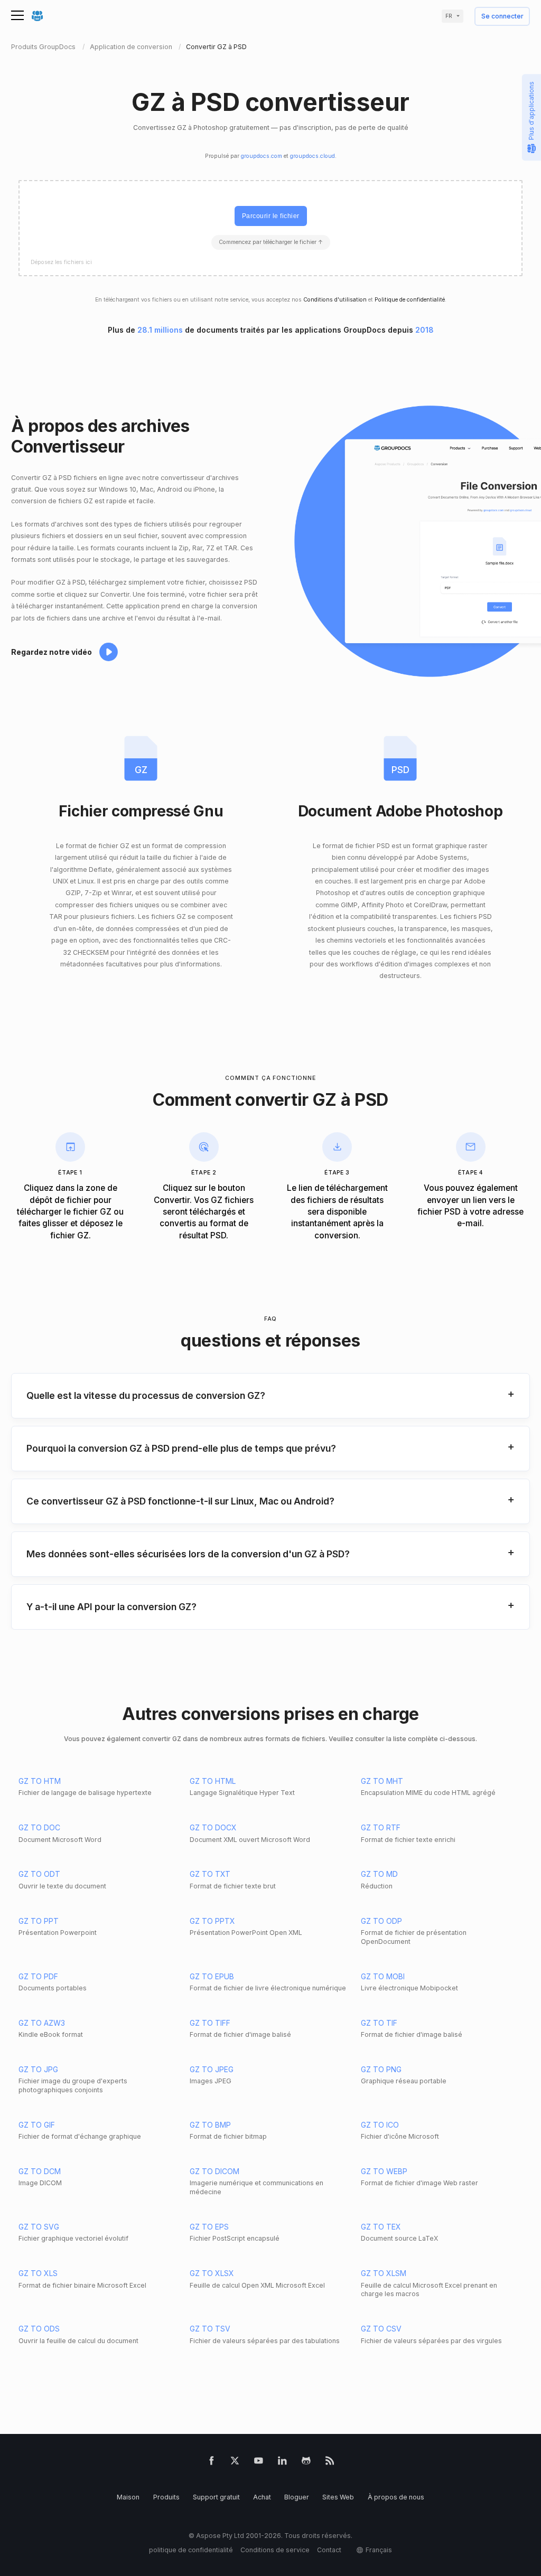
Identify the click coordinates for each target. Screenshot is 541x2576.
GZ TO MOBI (383, 1976)
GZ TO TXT (210, 1874)
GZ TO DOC (39, 1827)
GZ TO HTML (213, 1781)
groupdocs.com (262, 156)
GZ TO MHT (382, 1781)
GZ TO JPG (38, 2069)
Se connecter (502, 17)
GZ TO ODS (39, 2329)
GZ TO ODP (381, 1921)
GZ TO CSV (381, 2329)
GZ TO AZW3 (42, 2023)
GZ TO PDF (38, 1976)
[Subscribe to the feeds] (330, 2463)
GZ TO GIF (37, 2125)
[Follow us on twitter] (235, 2463)
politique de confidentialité (191, 2550)
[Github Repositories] (306, 2463)
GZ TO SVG (39, 2227)
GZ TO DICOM (214, 2171)
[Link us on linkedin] (282, 2463)
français (379, 2550)
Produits (166, 2497)
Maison (128, 2497)
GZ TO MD (379, 1874)
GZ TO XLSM (384, 2273)
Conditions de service (275, 2550)
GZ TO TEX (381, 2227)
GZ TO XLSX (212, 2273)
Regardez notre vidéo (52, 652)
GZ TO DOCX (213, 1827)
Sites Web (338, 2497)
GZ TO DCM (40, 2171)
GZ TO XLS (38, 2273)
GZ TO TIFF (210, 2023)
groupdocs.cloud (313, 156)
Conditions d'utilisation (335, 300)
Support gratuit (216, 2497)
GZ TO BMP (210, 2125)
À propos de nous (396, 2497)
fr (449, 16)
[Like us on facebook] (212, 2463)
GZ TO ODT (39, 1874)
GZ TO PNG (381, 2069)
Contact (329, 2550)
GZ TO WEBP (384, 2171)
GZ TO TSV (210, 2329)
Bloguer (297, 2497)
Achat (262, 2497)
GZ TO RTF (381, 1827)
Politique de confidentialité (410, 300)
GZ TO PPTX (212, 1921)
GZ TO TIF (379, 2023)
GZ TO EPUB (212, 1976)
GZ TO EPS (209, 2227)
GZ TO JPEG (212, 2069)
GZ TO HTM (40, 1781)
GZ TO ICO (380, 2125)
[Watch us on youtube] (259, 2463)
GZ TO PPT (39, 1921)
